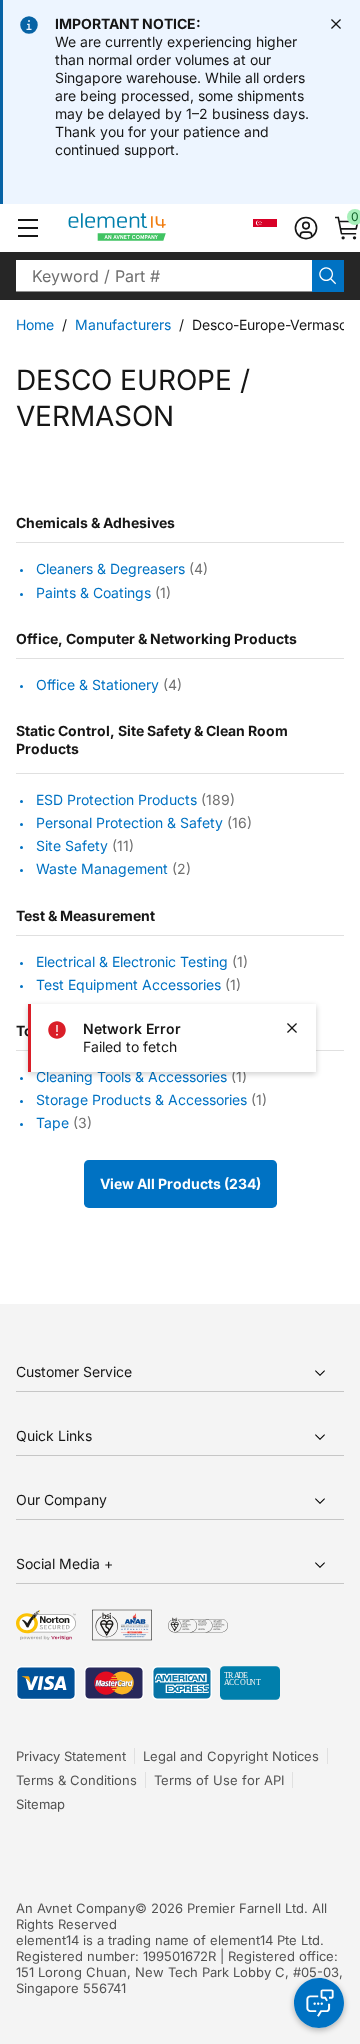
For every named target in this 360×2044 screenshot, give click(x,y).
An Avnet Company (75, 1908)
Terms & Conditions (76, 1780)
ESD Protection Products (116, 799)
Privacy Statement (71, 1756)
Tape (52, 1122)
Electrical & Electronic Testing (132, 961)
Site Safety (72, 845)
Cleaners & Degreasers (110, 569)
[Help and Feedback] (319, 2003)
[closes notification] (336, 24)
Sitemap (40, 1804)
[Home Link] (154, 228)
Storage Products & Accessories (141, 1099)
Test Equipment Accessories (128, 984)
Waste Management (102, 869)
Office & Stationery (97, 684)
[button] (28, 228)
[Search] (328, 276)
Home (35, 324)
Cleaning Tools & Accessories (131, 1076)
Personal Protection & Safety (129, 822)
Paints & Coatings (93, 592)
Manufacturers (123, 324)
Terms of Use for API (219, 1780)
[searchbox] (164, 276)
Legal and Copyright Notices (231, 1756)
